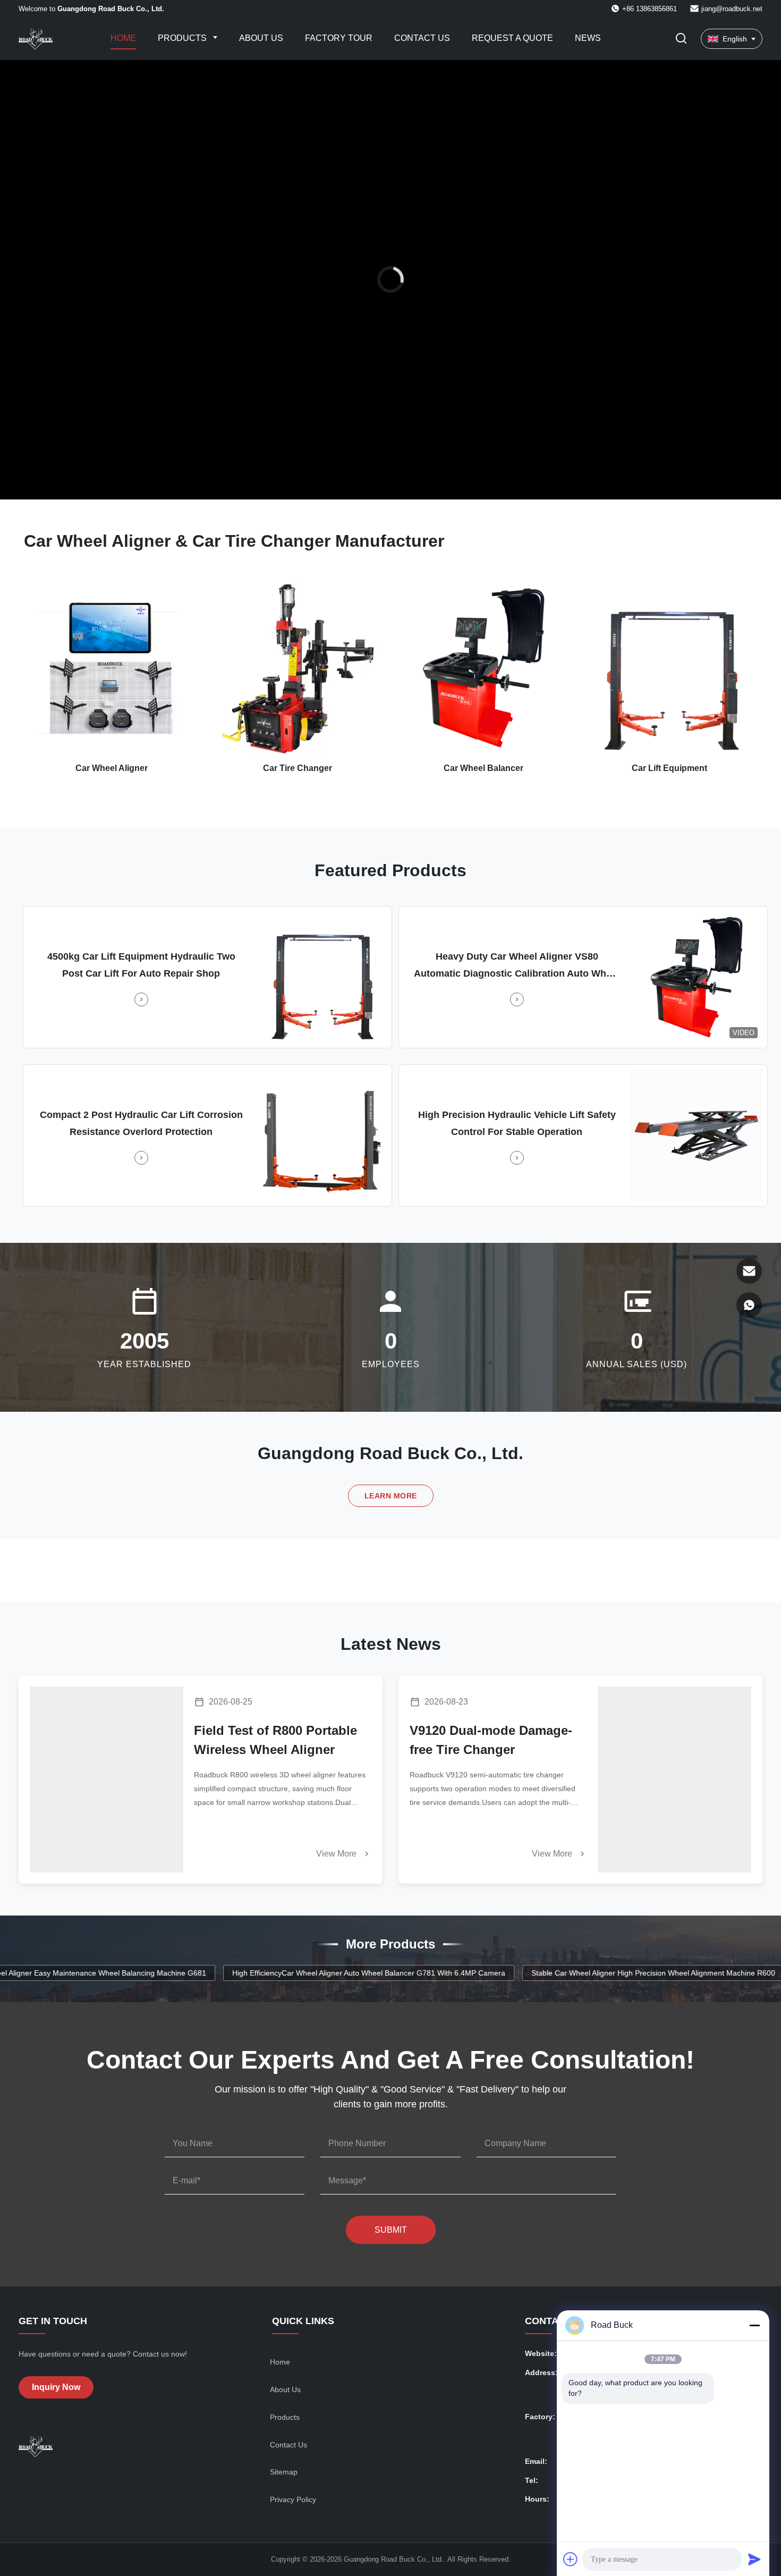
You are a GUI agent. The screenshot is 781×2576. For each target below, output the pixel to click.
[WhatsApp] (749, 1305)
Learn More (391, 1496)
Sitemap (284, 2472)
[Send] (754, 2559)
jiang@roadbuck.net (732, 9)
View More (337, 1854)
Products (183, 38)
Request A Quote (512, 38)
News (588, 38)
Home (123, 38)
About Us (261, 38)
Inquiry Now (56, 2387)
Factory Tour (339, 38)
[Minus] (754, 2325)
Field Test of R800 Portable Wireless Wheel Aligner (275, 1740)
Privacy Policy (293, 2499)
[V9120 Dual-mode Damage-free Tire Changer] (674, 1780)
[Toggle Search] (681, 39)
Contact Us (422, 38)
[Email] (749, 1271)
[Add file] (571, 2559)
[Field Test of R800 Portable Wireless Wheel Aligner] (107, 1780)
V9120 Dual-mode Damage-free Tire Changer (491, 1740)
